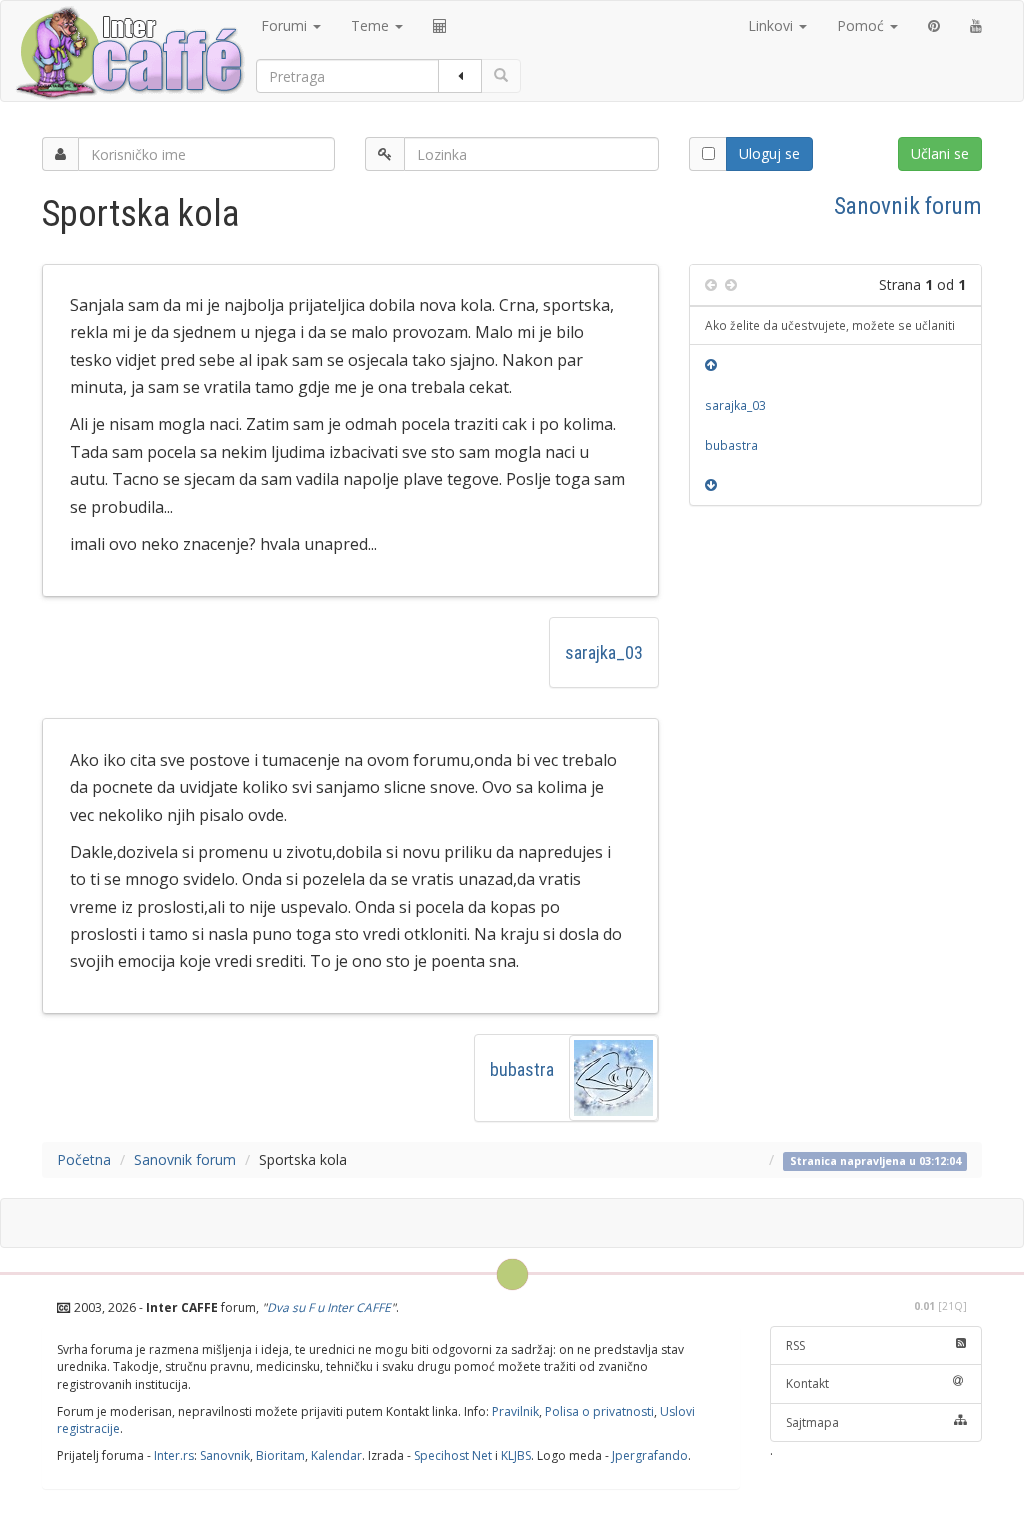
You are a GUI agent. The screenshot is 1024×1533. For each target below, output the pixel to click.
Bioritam (280, 1455)
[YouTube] (976, 26)
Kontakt (807, 1383)
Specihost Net (453, 1455)
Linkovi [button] (772, 25)
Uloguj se (769, 153)
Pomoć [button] (862, 25)
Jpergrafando (650, 1455)
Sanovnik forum (908, 206)
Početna (84, 1159)
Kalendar (336, 1455)
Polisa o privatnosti (599, 1411)
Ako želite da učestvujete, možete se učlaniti (830, 325)
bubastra (522, 1069)
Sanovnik (225, 1455)
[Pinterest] (934, 26)
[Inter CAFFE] (129, 53)
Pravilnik (515, 1411)
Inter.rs (174, 1455)
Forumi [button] (286, 25)
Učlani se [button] (940, 153)
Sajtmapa (812, 1422)
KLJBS (516, 1455)
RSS (795, 1345)
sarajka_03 (604, 652)
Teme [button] (372, 25)
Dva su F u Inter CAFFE (329, 1307)
